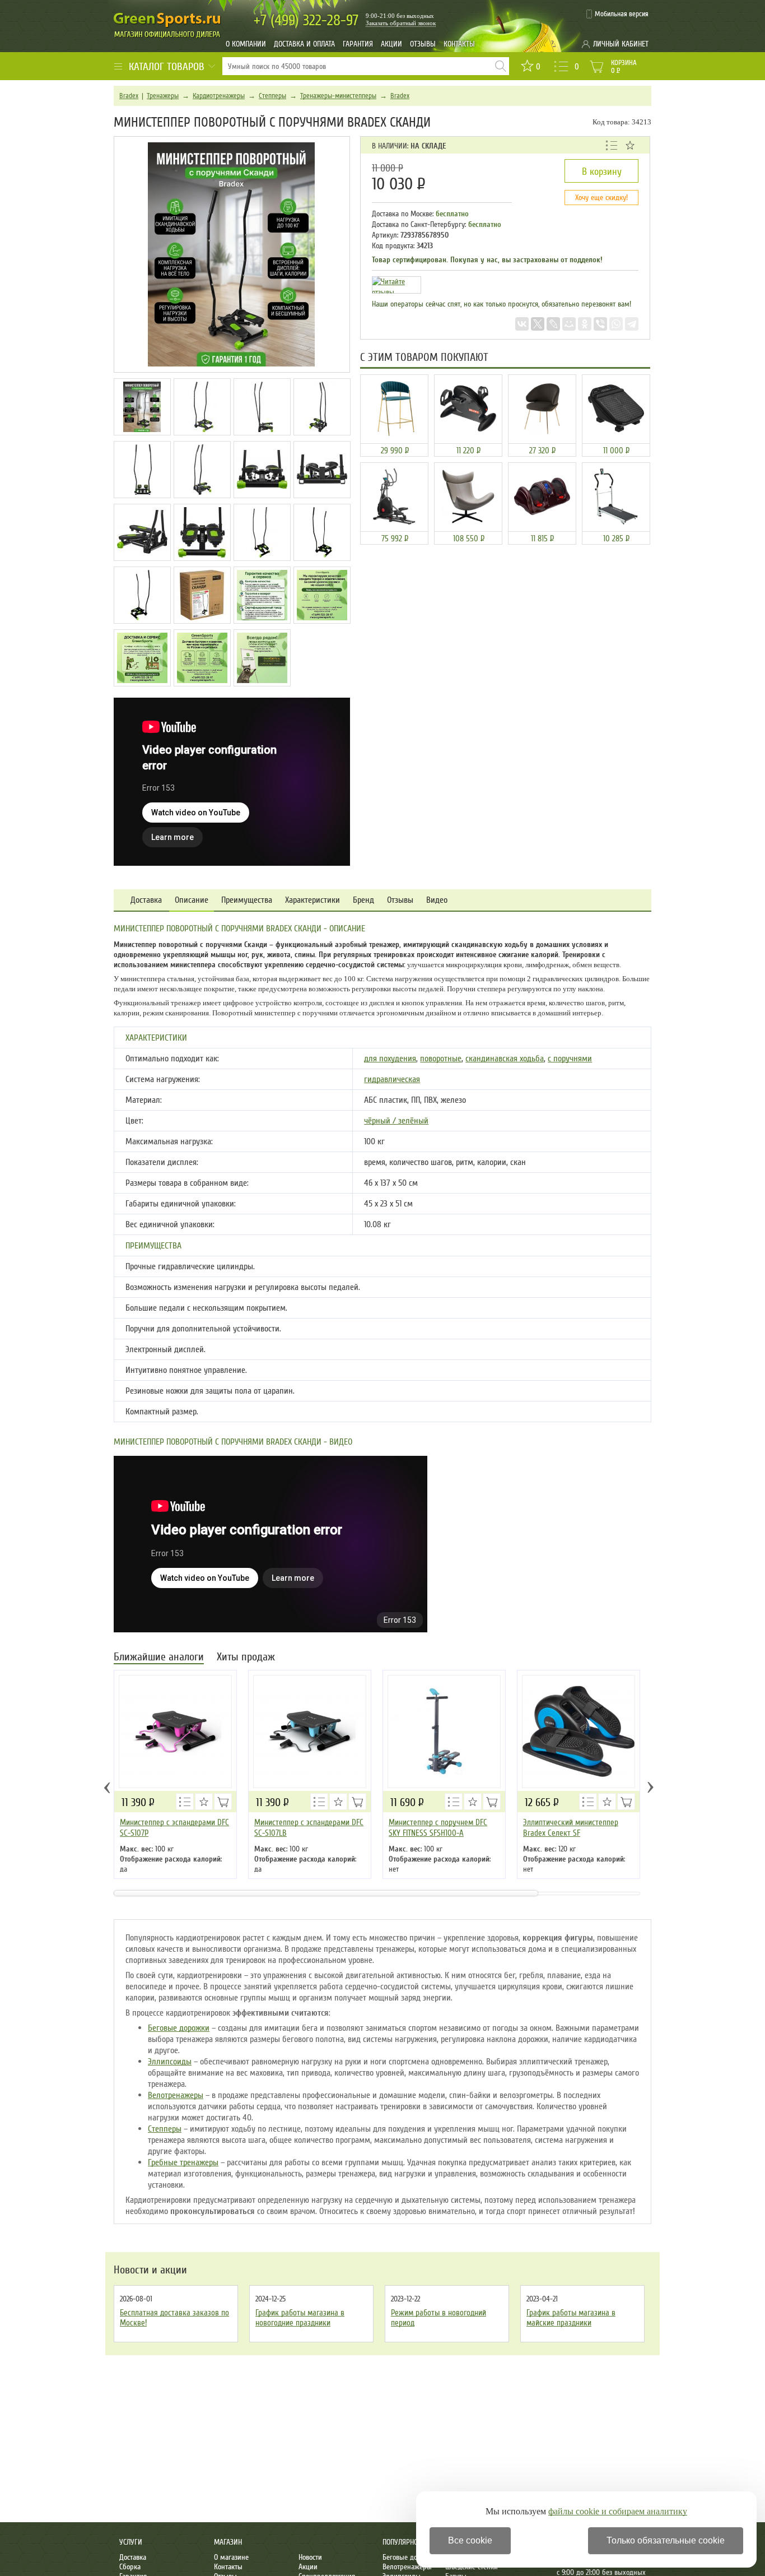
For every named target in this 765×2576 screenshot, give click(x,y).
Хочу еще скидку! (601, 198)
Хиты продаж (246, 1658)
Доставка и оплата (304, 44)
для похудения (390, 1059)
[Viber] (600, 324)
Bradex (129, 96)
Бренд (363, 900)
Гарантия (358, 44)
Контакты (459, 44)
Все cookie (470, 2540)
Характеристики (312, 900)
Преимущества (247, 900)
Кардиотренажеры (219, 96)
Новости (310, 2557)
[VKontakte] (522, 324)
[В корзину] (492, 1802)
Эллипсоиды (170, 2062)
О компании (246, 44)
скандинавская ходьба (505, 1059)
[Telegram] (632, 324)
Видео (437, 900)
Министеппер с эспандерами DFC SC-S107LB (309, 1828)
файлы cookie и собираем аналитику (618, 2511)
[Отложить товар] (630, 145)
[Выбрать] (223, 1802)
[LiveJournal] (553, 324)
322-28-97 (306, 20)
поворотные (441, 1059)
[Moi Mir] (569, 324)
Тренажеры (163, 96)
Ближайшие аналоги (159, 1658)
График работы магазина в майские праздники (571, 2318)
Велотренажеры (176, 2095)
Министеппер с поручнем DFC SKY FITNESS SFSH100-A (438, 1828)
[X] (538, 324)
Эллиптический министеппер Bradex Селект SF (571, 1828)
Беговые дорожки (179, 2028)
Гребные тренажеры (183, 2162)
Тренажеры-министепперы (338, 96)
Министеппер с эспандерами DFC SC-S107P (174, 1828)
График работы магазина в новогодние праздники (300, 2318)
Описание (192, 900)
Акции (391, 44)
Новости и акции (150, 2270)
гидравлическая (392, 1079)
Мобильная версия (622, 14)
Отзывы (423, 44)
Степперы (272, 96)
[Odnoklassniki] (585, 324)
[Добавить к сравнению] (612, 145)
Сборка (130, 2567)
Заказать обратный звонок (401, 23)
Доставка (146, 900)
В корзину (602, 171)
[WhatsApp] (616, 324)
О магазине (231, 2557)
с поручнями (570, 1059)
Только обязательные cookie (666, 2540)
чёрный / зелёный (396, 1121)
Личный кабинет (621, 44)
